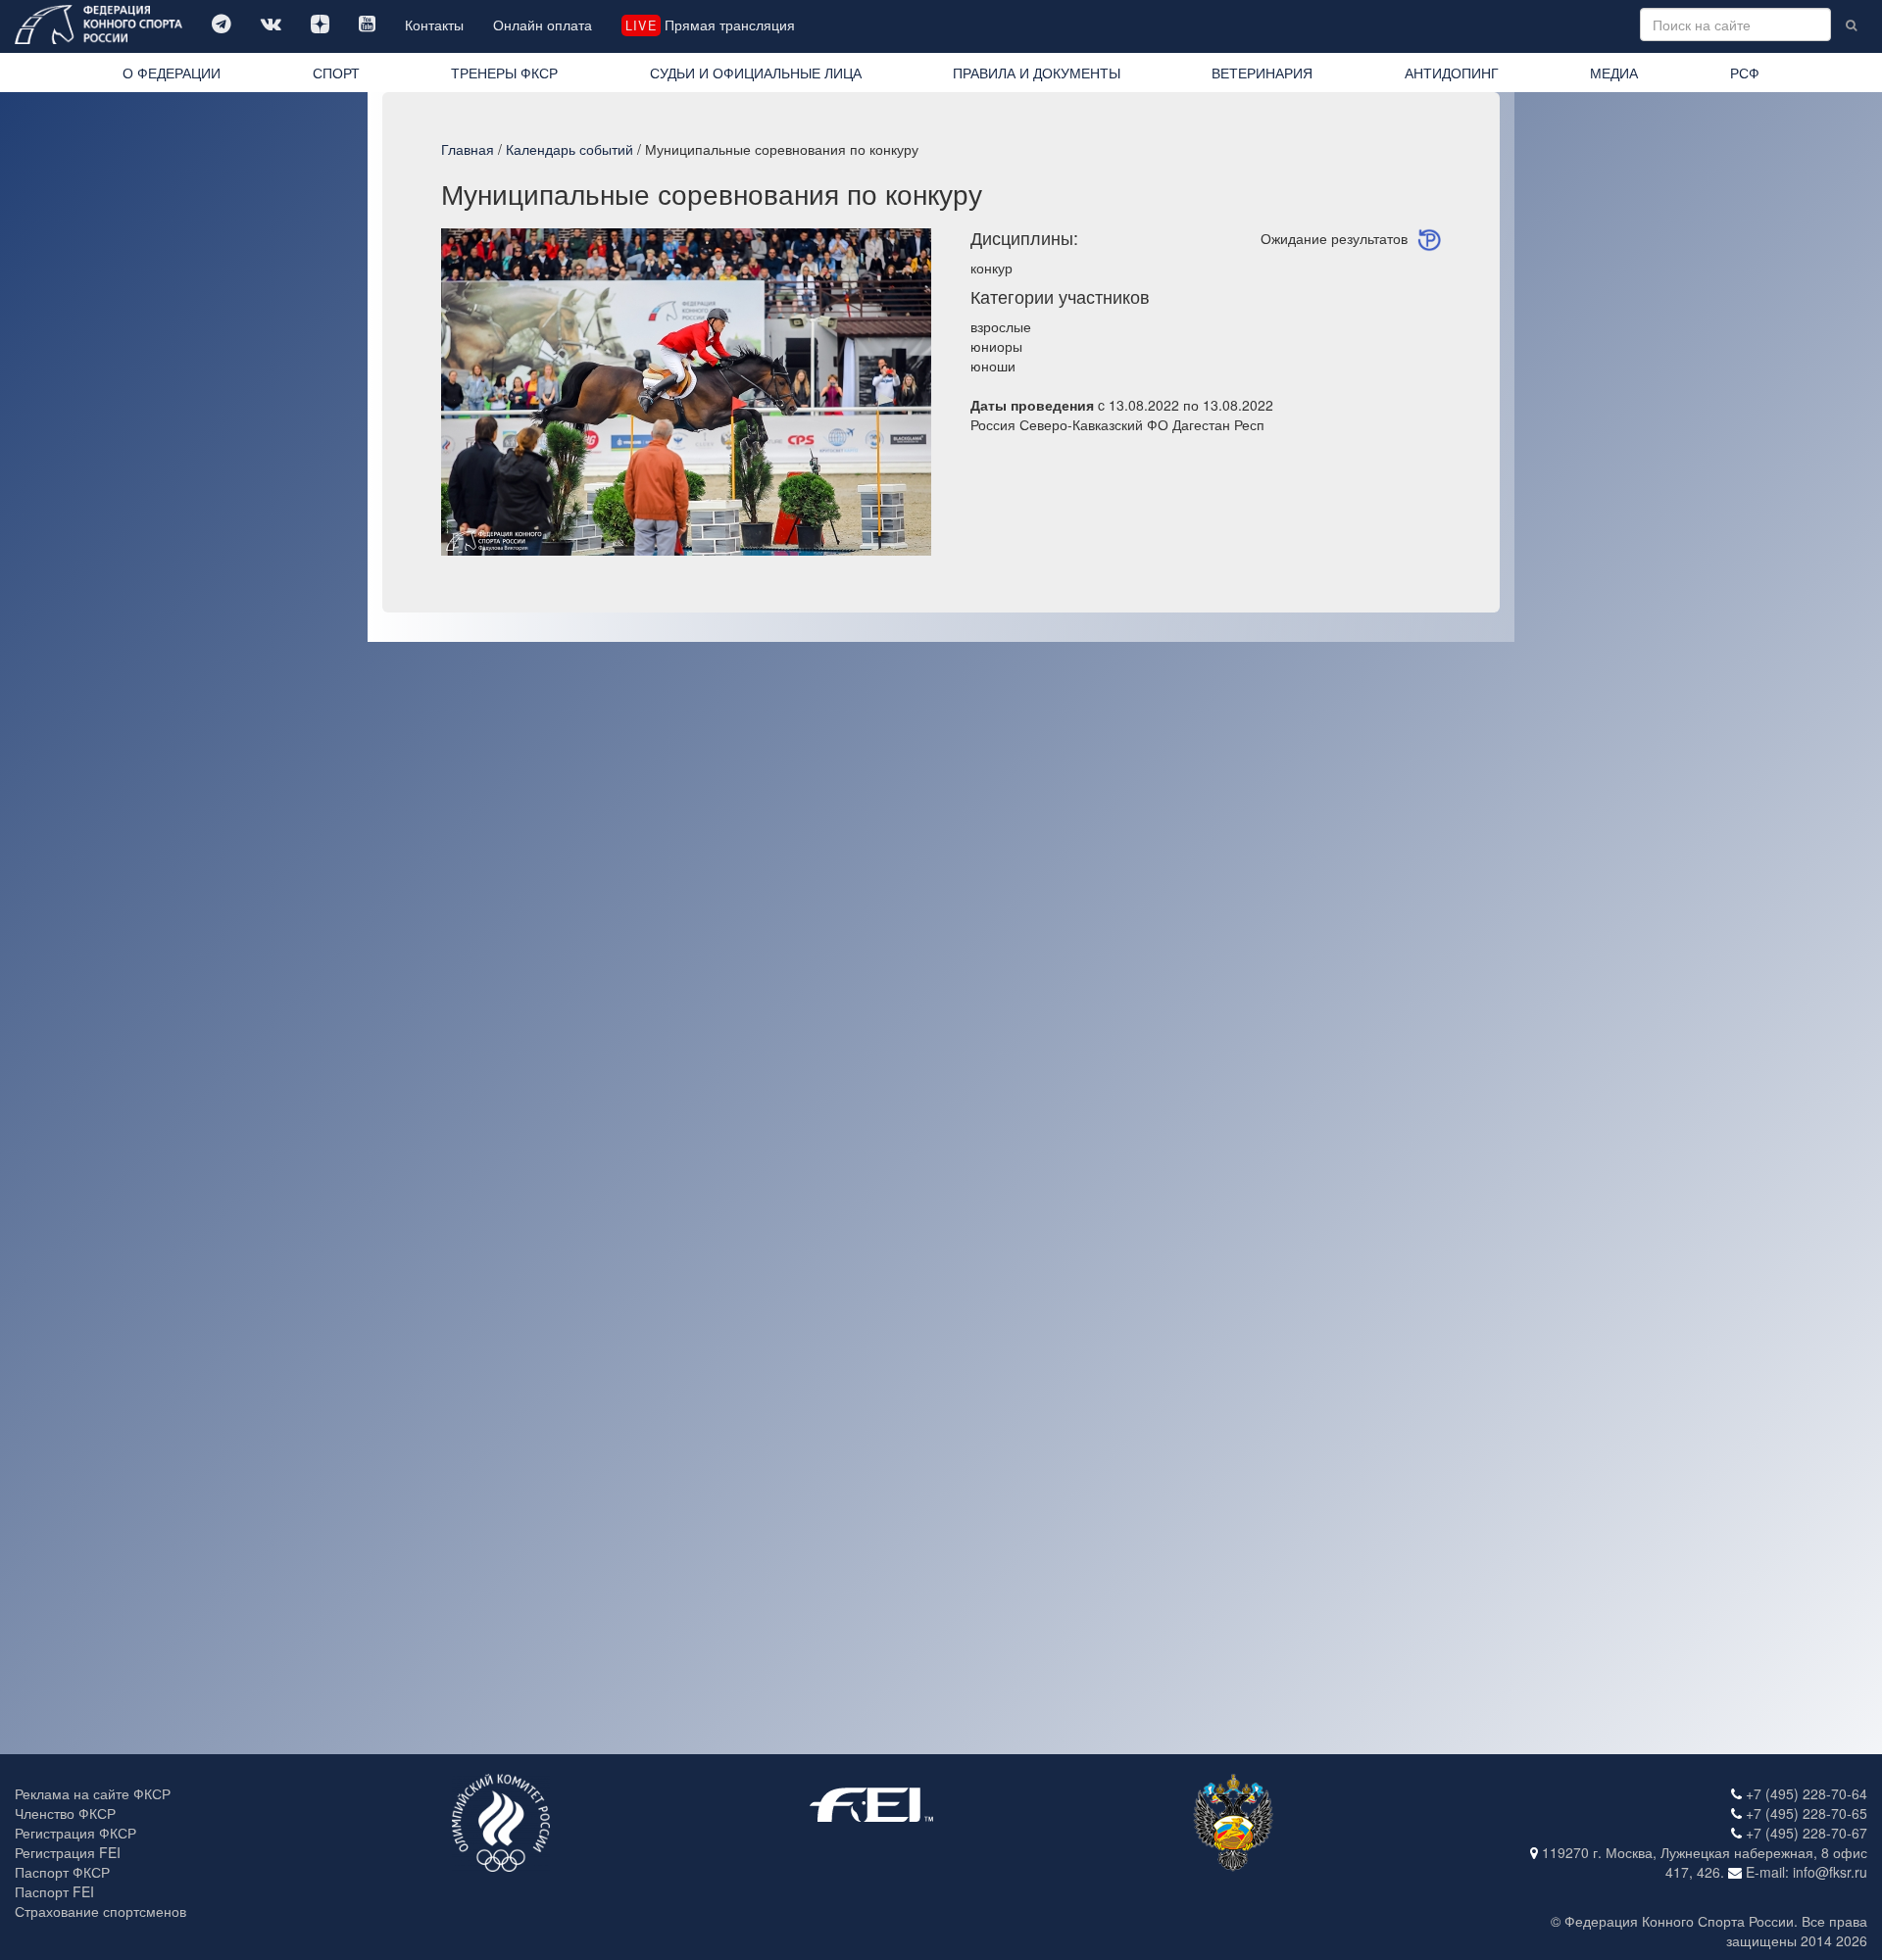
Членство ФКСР (65, 1813)
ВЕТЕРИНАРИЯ (1262, 73)
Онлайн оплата (543, 24)
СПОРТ (336, 73)
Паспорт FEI (54, 1891)
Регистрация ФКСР (75, 1833)
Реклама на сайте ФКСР (93, 1793)
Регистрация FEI (68, 1852)
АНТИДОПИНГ (1452, 73)
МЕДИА (1614, 73)
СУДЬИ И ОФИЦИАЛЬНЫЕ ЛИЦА (756, 73)
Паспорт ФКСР (62, 1872)
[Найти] (1851, 24)
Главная (468, 149)
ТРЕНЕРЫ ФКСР (504, 73)
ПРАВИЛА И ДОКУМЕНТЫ (1037, 73)
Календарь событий (570, 149)
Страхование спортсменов (100, 1911)
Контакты (434, 24)
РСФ (1745, 73)
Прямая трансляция (710, 24)
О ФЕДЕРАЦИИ (172, 73)
